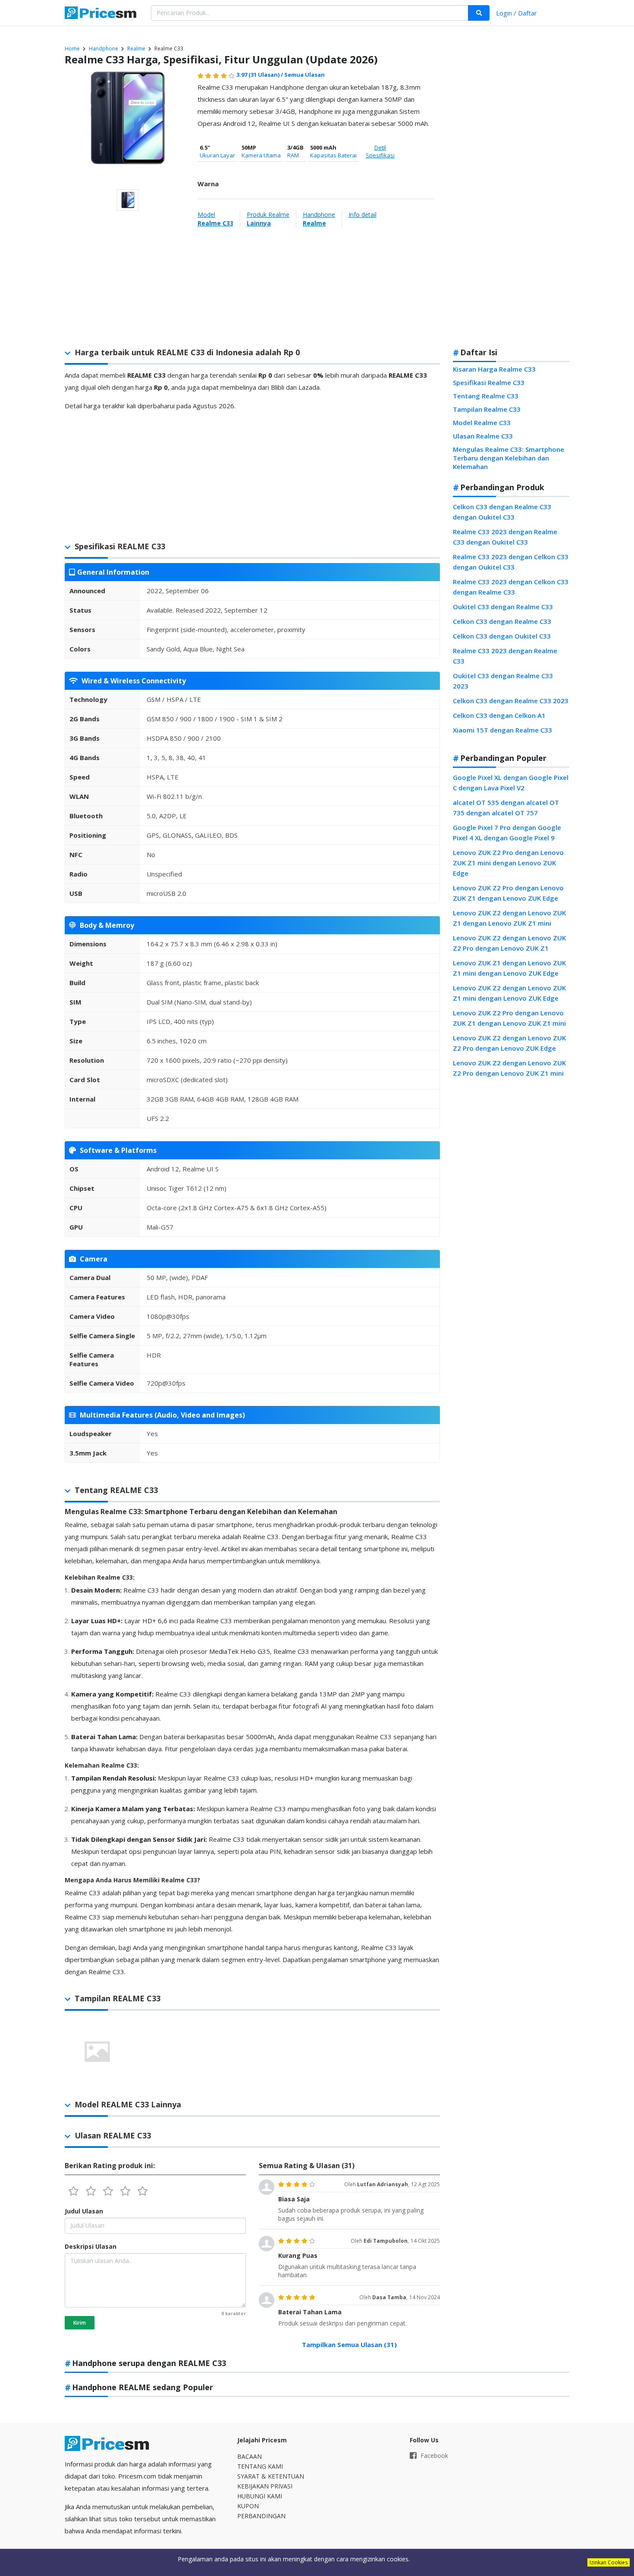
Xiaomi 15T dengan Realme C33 (502, 730)
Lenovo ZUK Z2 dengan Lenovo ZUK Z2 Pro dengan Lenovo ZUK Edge (509, 1043)
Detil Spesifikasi (380, 151)
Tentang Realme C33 (486, 396)
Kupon (248, 2506)
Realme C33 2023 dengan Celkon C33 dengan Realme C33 (511, 587)
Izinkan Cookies (609, 2562)
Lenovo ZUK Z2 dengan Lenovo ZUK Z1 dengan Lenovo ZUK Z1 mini (509, 918)
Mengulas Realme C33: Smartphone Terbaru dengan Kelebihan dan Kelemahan (508, 458)
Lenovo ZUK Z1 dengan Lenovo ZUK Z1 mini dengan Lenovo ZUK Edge (509, 968)
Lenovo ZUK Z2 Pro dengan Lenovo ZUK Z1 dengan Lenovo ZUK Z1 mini (509, 1018)
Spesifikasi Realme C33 (489, 382)
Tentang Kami (260, 2466)
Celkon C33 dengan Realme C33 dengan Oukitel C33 (502, 512)
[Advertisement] (511, 204)
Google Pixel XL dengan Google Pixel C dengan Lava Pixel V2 (511, 783)
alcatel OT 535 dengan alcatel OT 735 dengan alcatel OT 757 (506, 808)
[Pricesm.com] (101, 14)
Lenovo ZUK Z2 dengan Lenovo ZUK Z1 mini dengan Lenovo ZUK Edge (509, 993)
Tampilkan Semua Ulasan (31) (349, 2344)
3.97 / (260, 75)
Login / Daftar (516, 13)
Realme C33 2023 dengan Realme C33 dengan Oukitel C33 (505, 537)
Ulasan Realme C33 (483, 436)
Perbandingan (261, 2516)
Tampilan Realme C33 (487, 409)
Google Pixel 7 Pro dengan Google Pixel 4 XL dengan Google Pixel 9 (507, 833)
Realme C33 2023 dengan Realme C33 (505, 656)
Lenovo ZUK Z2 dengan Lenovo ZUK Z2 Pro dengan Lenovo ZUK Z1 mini (509, 1068)
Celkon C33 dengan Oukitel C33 (502, 636)
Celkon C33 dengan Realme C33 (502, 621)
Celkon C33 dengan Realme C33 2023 (511, 701)
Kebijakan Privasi (265, 2486)
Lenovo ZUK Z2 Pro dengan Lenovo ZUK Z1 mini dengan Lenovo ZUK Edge (508, 863)
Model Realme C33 (482, 423)
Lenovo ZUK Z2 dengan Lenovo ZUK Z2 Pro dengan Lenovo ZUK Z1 (509, 943)
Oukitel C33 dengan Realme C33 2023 (503, 681)
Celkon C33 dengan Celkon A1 (499, 715)
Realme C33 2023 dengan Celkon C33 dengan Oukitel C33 (511, 562)
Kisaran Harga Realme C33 (494, 369)
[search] (479, 13)
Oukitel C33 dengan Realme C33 (503, 607)
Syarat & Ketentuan (271, 2476)
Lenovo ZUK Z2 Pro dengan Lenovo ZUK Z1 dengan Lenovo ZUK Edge (508, 893)
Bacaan (250, 2456)
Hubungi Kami (260, 2496)
